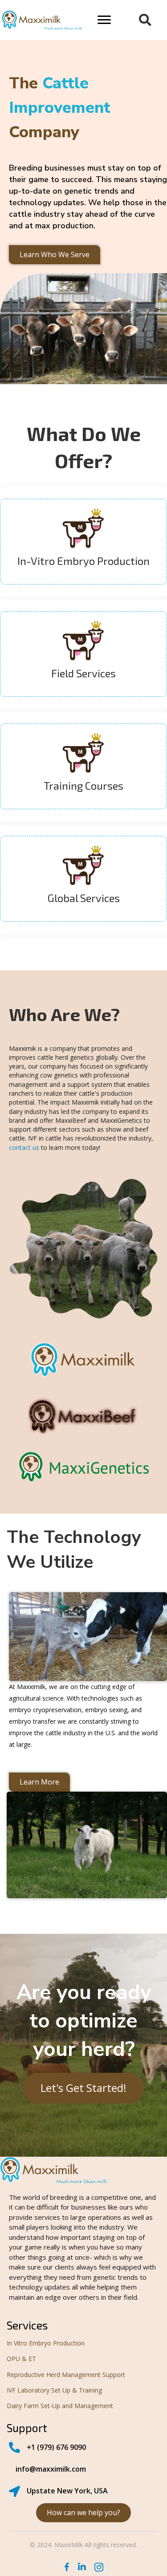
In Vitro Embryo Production (46, 2343)
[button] (104, 20)
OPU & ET (21, 2359)
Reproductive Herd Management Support (66, 2375)
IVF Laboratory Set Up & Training (54, 2390)
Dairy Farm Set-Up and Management (60, 2406)
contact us (24, 1147)
